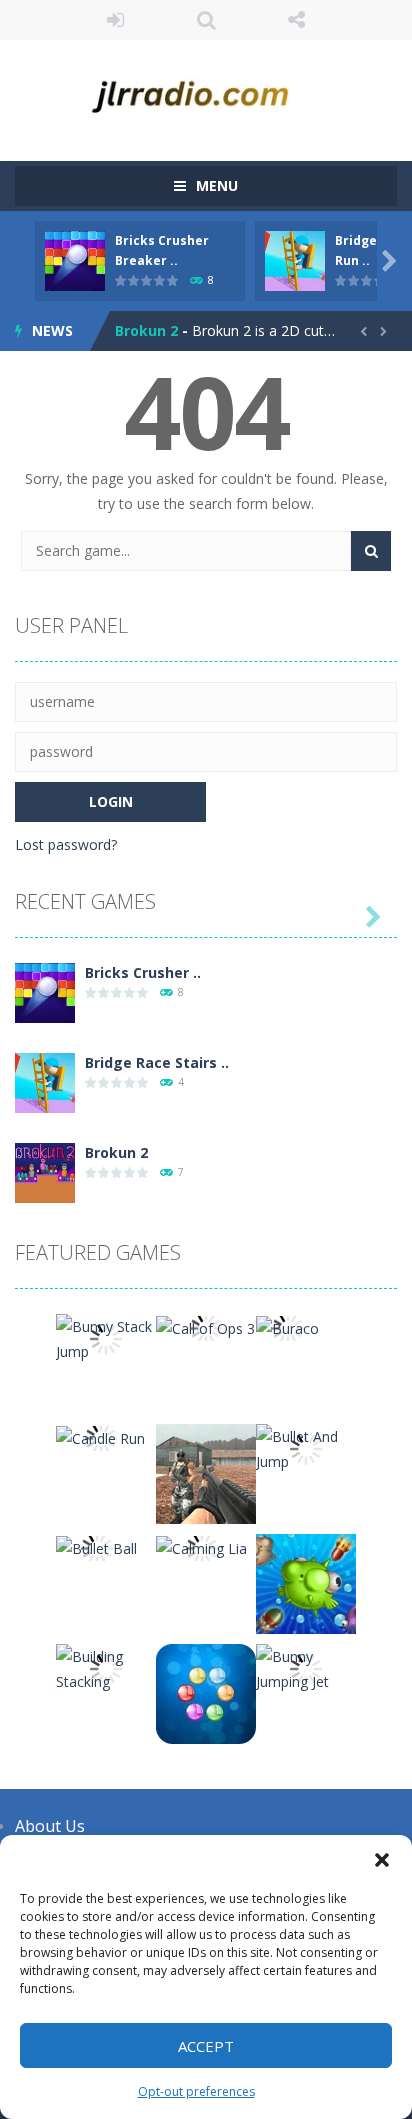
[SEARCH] (371, 551)
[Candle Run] (100, 1436)
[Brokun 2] (45, 1171)
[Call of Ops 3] (205, 1326)
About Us (50, 1826)
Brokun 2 (146, 330)
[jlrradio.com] (206, 91)
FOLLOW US (296, 20)
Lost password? (66, 844)
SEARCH (206, 20)
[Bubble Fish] (306, 1582)
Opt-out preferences (196, 2091)
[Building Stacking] (106, 1667)
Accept (206, 2046)
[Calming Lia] (201, 1546)
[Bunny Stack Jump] (106, 1337)
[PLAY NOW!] (75, 259)
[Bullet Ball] (96, 1546)
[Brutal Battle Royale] (206, 1472)
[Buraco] (287, 1326)
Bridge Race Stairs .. (157, 1062)
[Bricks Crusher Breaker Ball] (45, 991)
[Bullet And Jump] (306, 1447)
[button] (382, 1860)
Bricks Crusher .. (143, 972)
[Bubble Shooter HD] (206, 1692)
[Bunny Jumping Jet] (306, 1667)
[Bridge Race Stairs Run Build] (45, 1081)
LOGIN (115, 20)
